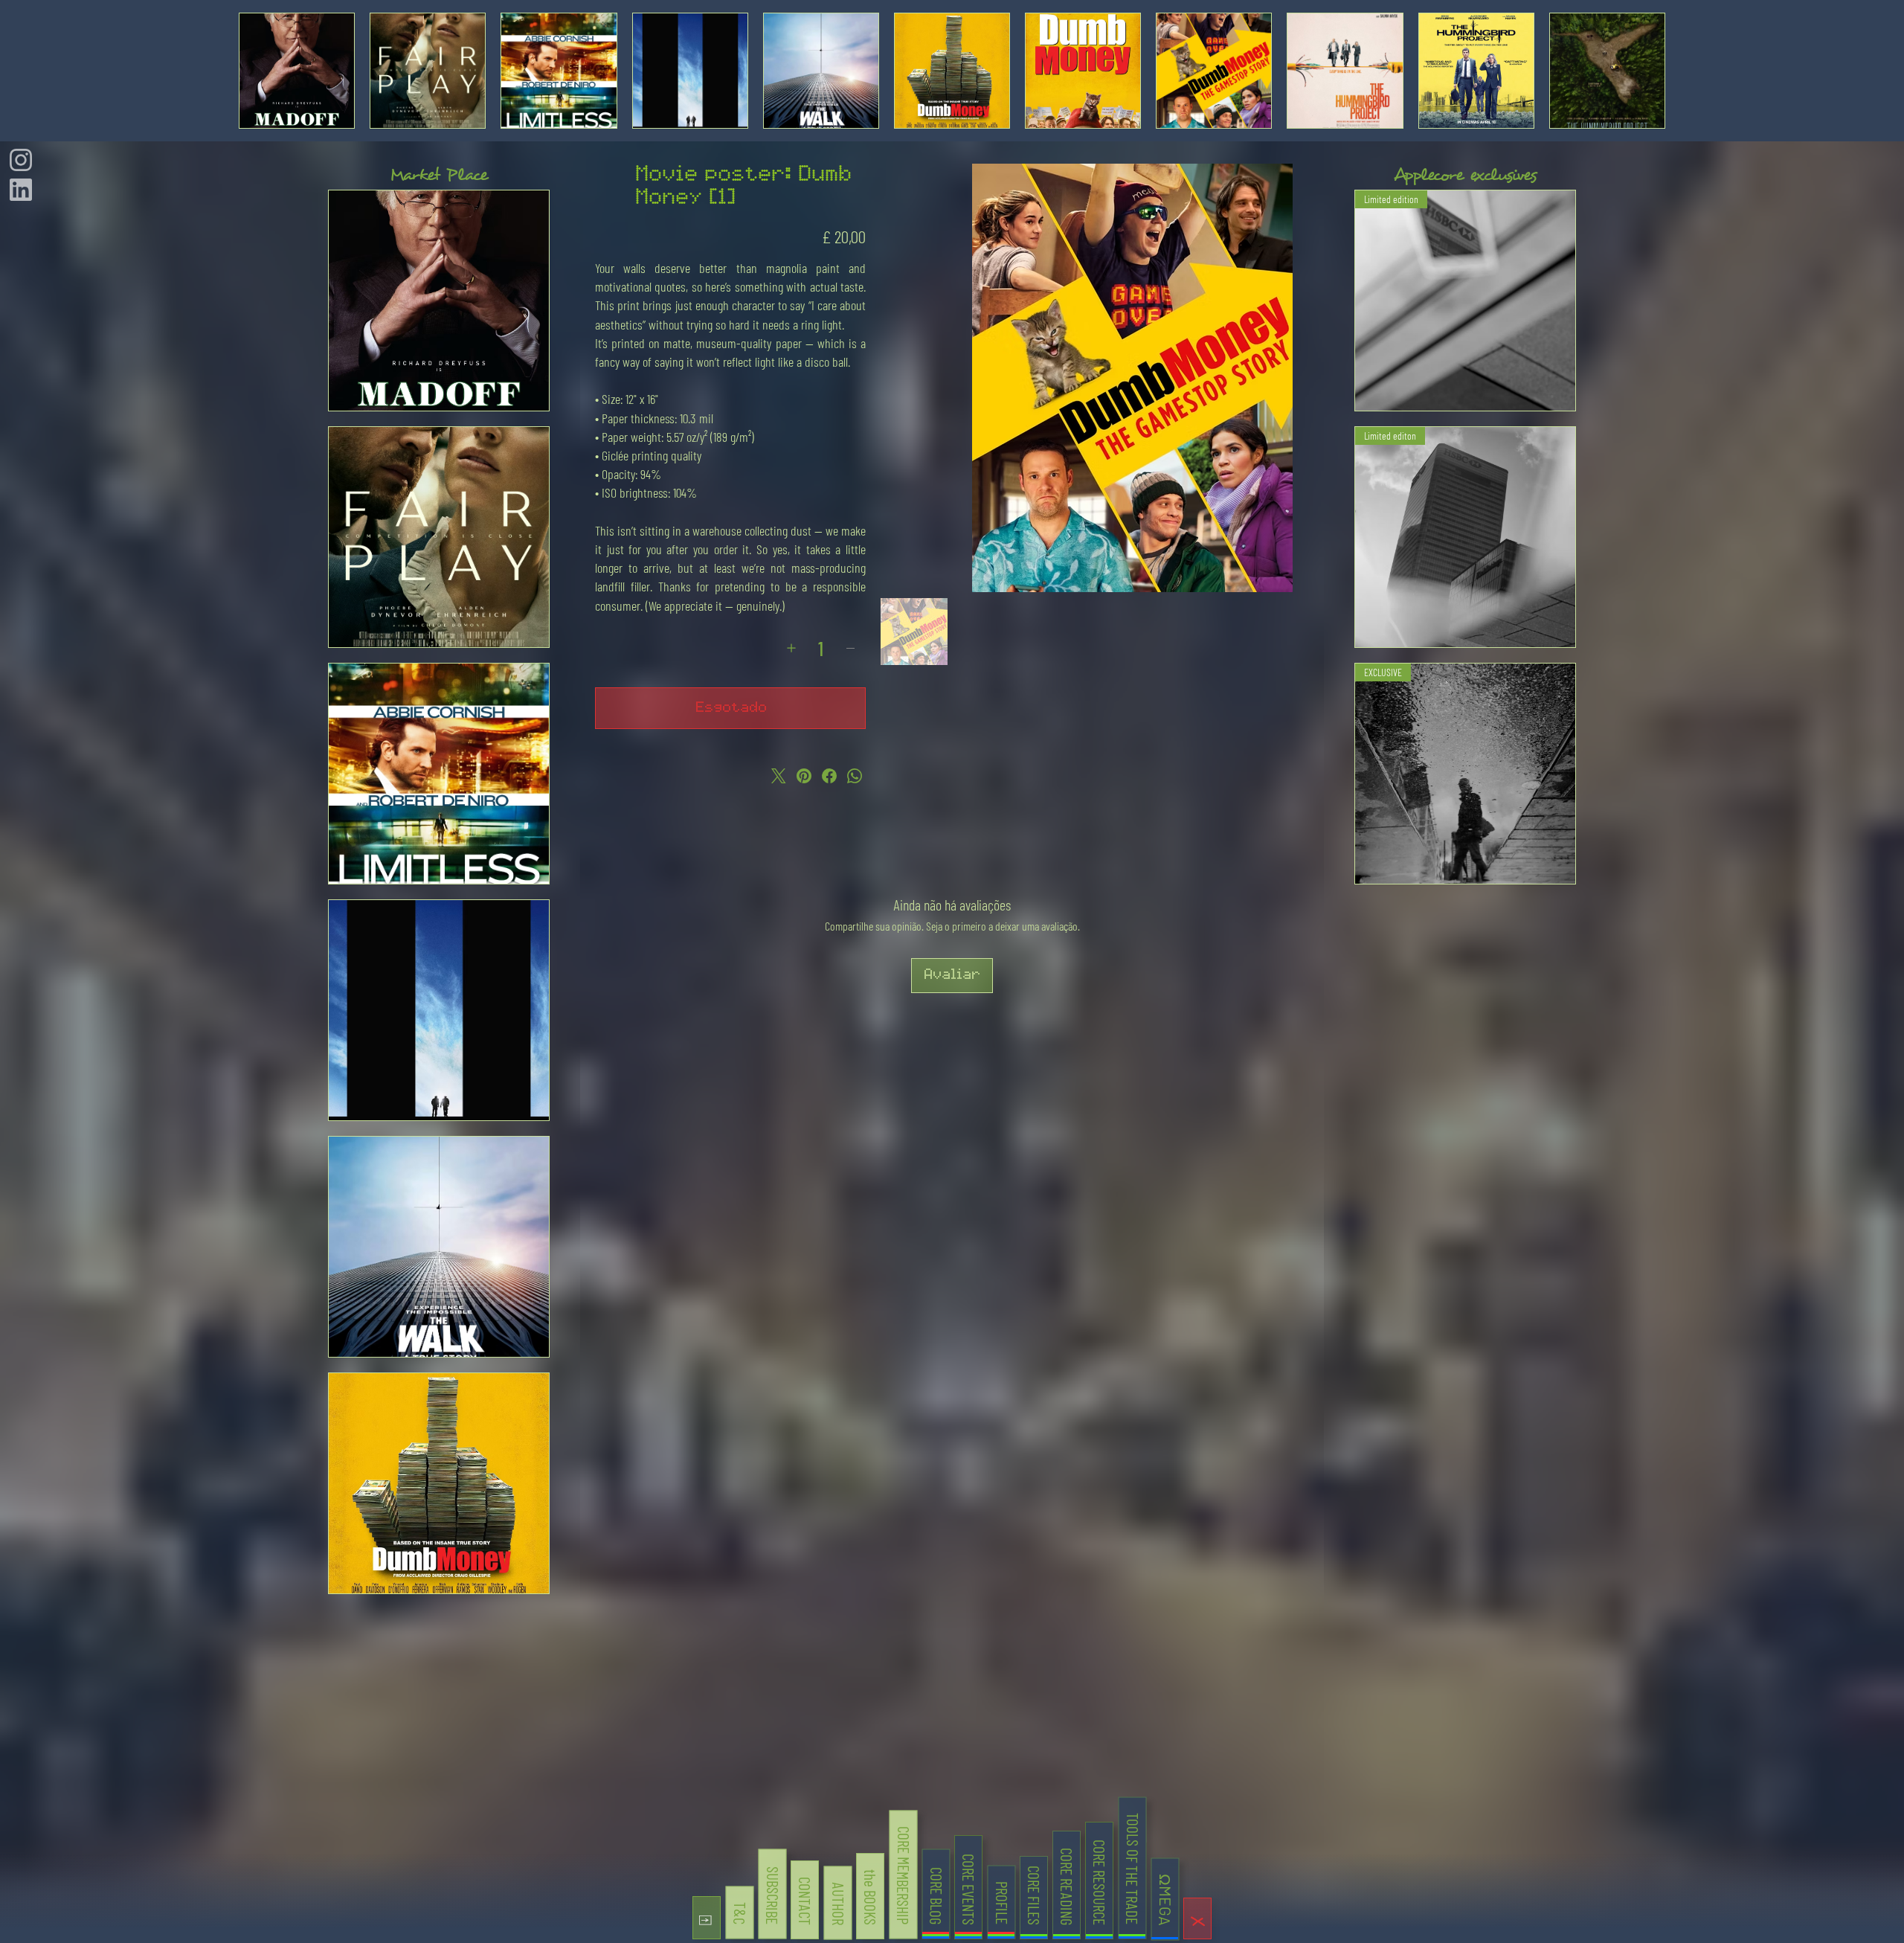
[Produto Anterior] (256, 71)
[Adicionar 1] (791, 648)
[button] (707, 1918)
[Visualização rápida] (439, 301)
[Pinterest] (804, 776)
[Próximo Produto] (1648, 71)
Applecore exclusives (1465, 175)
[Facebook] (829, 776)
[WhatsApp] (855, 776)
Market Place (439, 175)
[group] (952, 71)
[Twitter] (779, 776)
